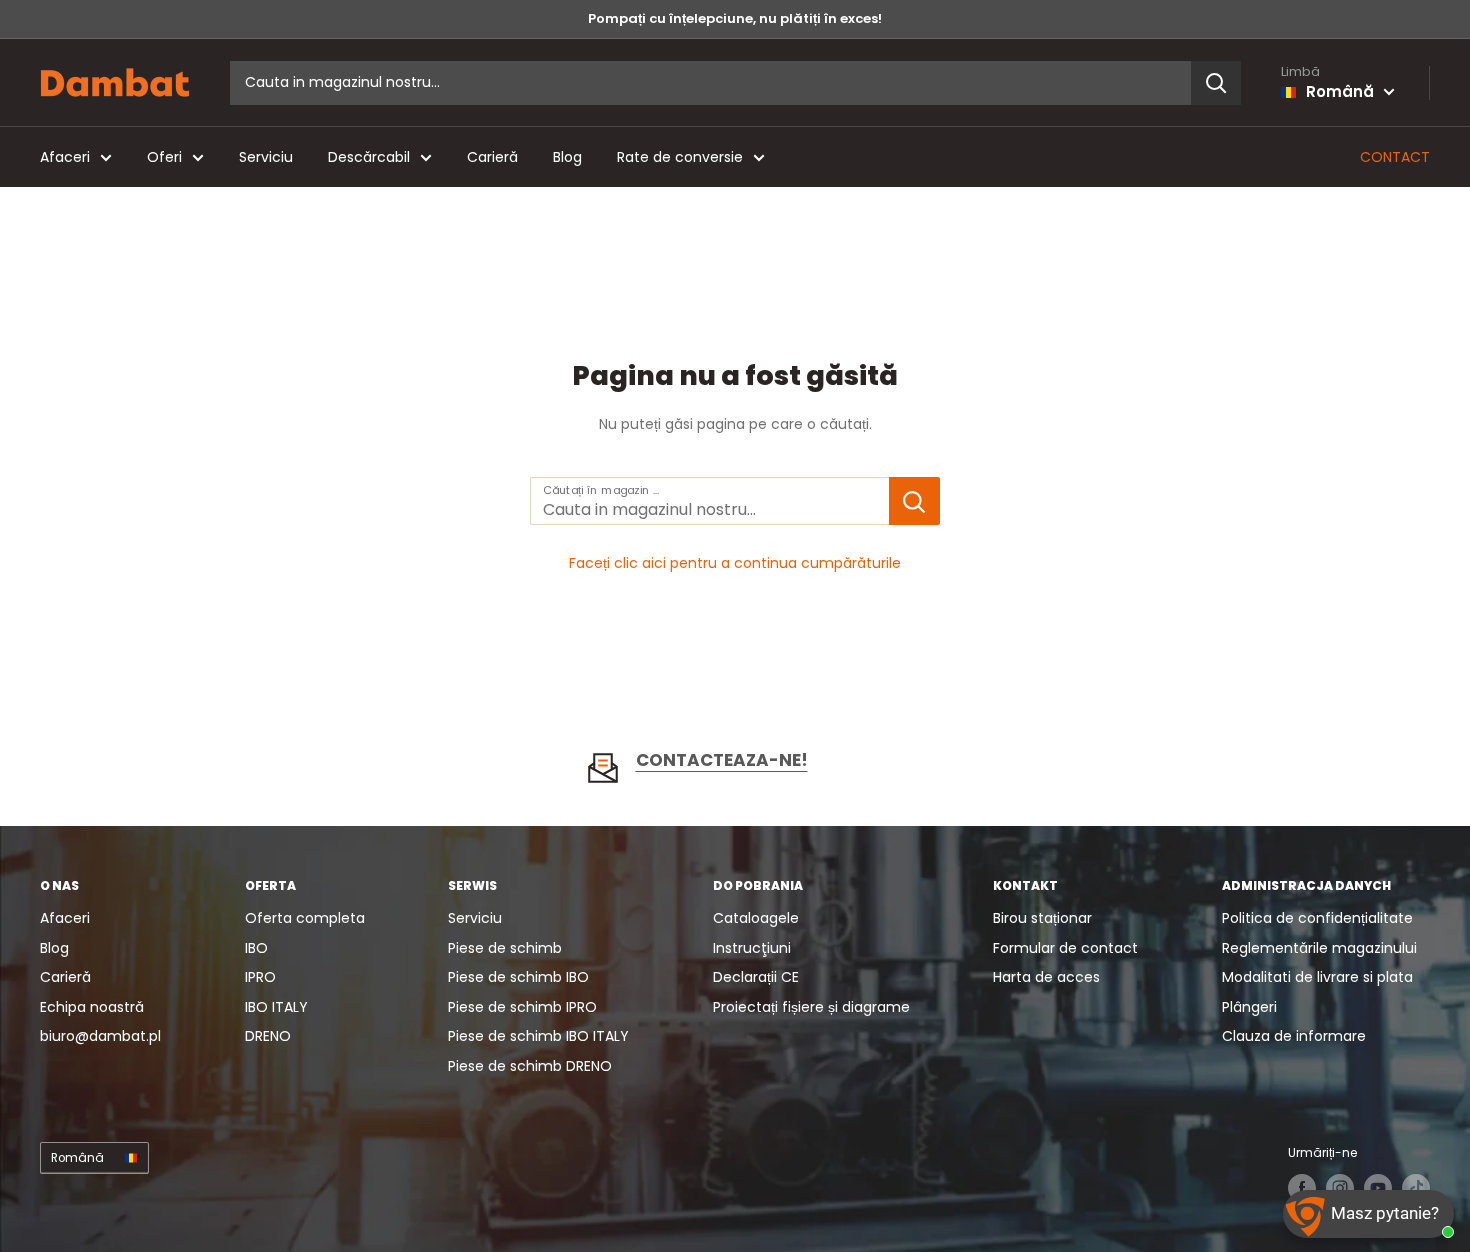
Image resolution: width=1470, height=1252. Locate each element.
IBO (256, 948)
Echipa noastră (92, 1007)
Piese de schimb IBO (518, 977)
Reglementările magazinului (1319, 948)
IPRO (260, 977)
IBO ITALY (276, 1007)
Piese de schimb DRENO (530, 1066)
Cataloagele (756, 918)
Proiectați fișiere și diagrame (811, 1007)
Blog (567, 157)
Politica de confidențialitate (1317, 918)
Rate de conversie (680, 157)
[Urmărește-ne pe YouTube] (1378, 1188)
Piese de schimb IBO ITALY (538, 1036)
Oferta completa (305, 918)
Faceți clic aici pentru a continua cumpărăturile (735, 563)
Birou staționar (1042, 918)
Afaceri (65, 157)
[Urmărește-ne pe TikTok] (1416, 1188)
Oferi (164, 157)
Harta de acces (1046, 977)
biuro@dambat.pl (100, 1036)
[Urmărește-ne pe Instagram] (1340, 1188)
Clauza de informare (1294, 1036)
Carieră (492, 157)
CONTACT (1395, 157)
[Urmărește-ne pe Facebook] (1302, 1188)
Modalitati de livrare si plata (1317, 977)
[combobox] (710, 83)
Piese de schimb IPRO (522, 1007)
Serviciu (266, 157)
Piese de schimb (505, 948)
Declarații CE (756, 977)
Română (77, 1158)
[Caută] (1216, 83)
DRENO (268, 1036)
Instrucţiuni (752, 948)
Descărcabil (369, 157)
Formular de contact (1065, 948)
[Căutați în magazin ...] (914, 501)
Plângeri (1249, 1007)
